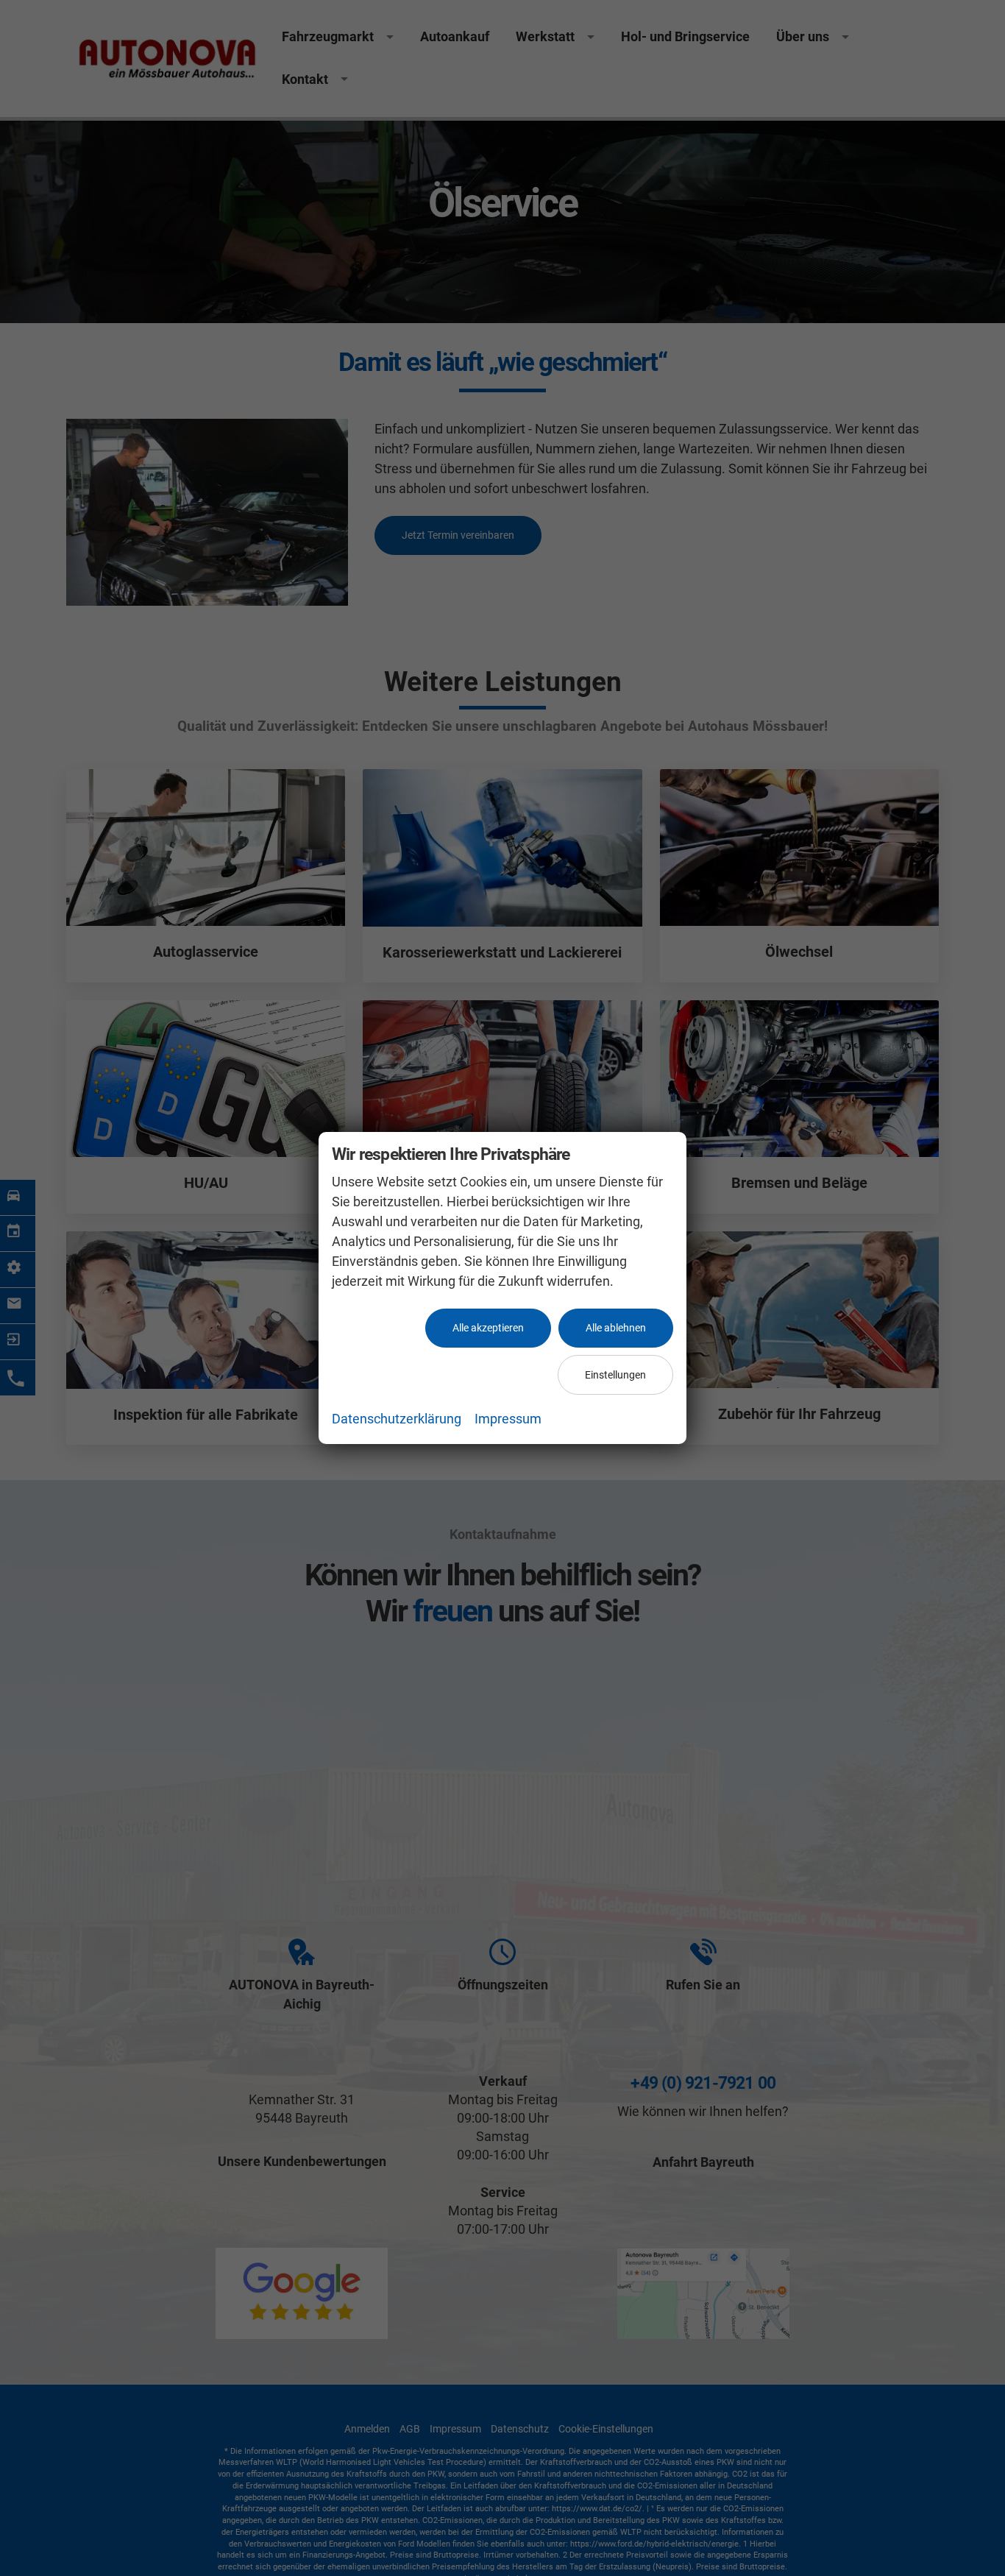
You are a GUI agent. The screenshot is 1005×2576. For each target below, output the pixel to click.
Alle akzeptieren (488, 1328)
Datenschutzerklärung (397, 1419)
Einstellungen (615, 1375)
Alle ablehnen (616, 1328)
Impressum (508, 1419)
